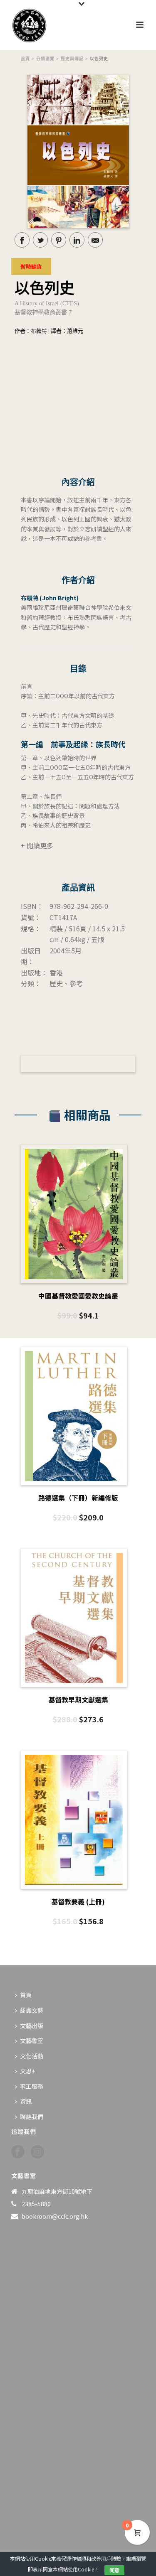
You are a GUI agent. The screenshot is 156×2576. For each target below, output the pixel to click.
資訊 (26, 2101)
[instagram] (37, 2152)
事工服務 (32, 2086)
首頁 (25, 59)
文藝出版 (32, 2026)
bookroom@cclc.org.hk (55, 2216)
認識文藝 (32, 2010)
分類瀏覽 (45, 59)
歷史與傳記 (72, 59)
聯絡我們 (32, 2117)
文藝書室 (32, 2041)
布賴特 (39, 331)
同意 (114, 2570)
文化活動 (32, 2056)
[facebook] (18, 2152)
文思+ (27, 2071)
